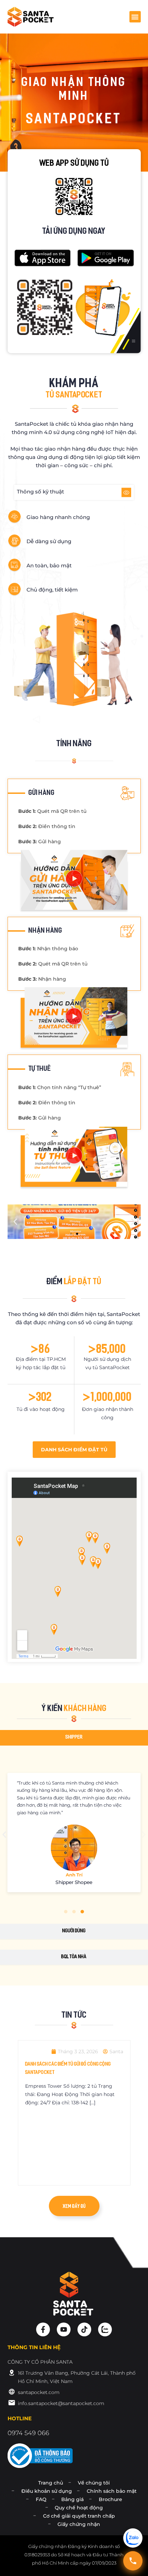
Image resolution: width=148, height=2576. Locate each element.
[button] (135, 17)
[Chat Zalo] (133, 2538)
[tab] (74, 1738)
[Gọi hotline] (133, 2561)
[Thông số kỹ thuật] (126, 492)
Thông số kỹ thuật (40, 492)
